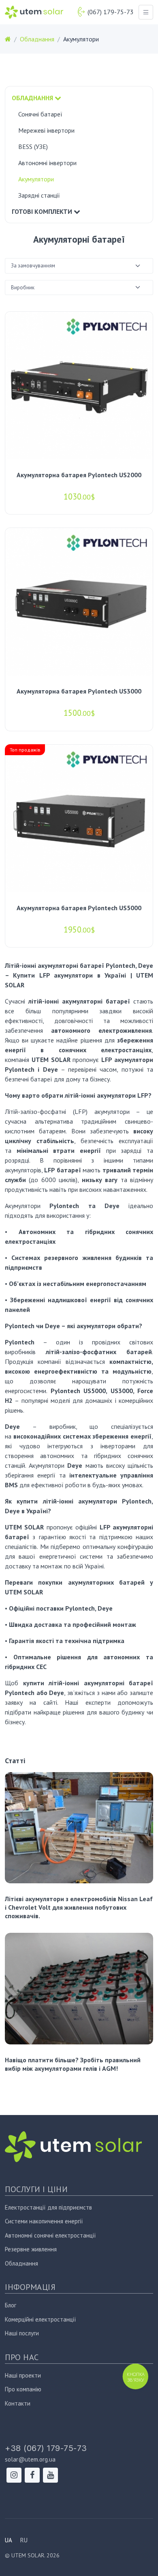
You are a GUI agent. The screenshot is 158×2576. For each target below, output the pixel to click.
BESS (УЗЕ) (33, 146)
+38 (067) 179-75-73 (46, 2448)
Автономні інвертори (47, 163)
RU (24, 2540)
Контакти (18, 2403)
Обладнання (33, 98)
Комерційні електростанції (41, 2319)
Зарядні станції (39, 195)
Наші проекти (23, 2375)
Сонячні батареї (40, 114)
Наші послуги (22, 2333)
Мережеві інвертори (46, 130)
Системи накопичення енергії (44, 2221)
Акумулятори (36, 179)
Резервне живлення (31, 2249)
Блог (11, 2305)
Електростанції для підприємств (48, 2207)
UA (9, 2540)
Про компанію (23, 2389)
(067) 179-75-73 (111, 12)
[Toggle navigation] (146, 12)
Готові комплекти (43, 211)
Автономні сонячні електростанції (50, 2235)
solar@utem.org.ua (30, 2459)
